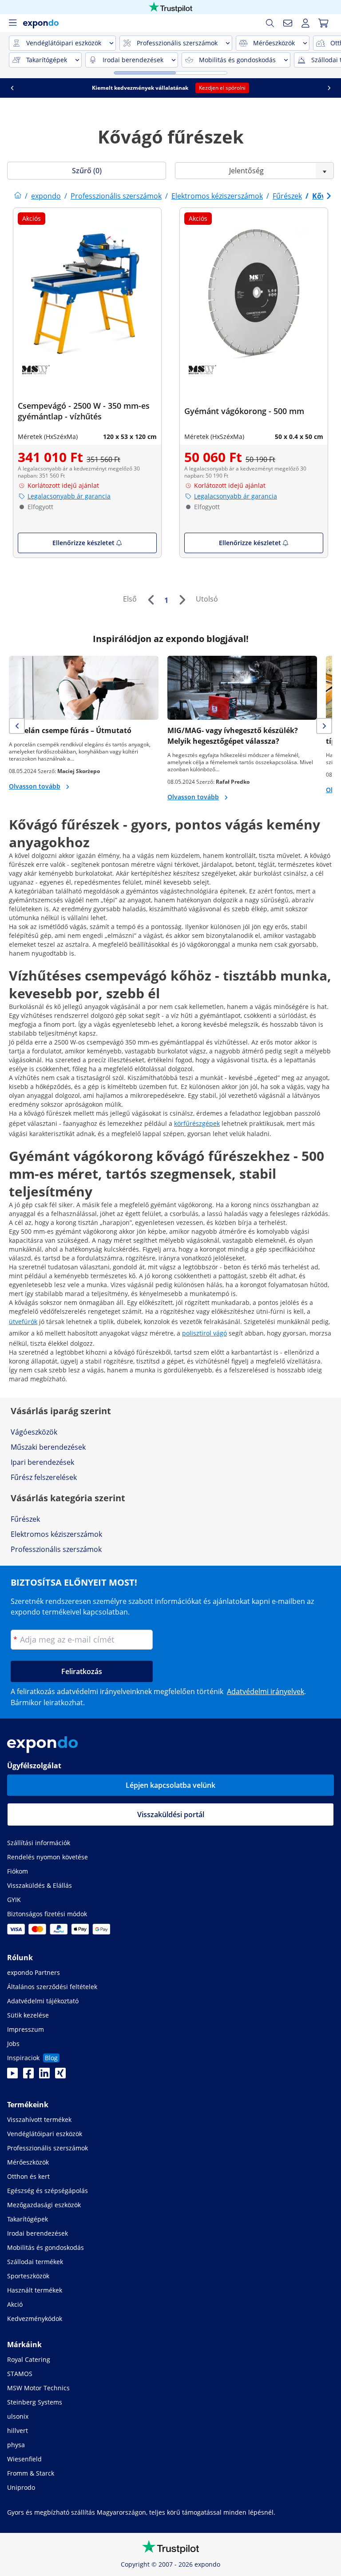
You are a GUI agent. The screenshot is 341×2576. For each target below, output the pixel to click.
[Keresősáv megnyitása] (270, 23)
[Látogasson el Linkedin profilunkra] (44, 2076)
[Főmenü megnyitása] (12, 23)
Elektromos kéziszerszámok (56, 1534)
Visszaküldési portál (171, 1814)
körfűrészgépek (197, 1123)
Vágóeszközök (34, 1432)
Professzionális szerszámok (56, 1549)
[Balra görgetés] (12, 88)
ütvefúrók (23, 1322)
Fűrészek (25, 1519)
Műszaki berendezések (48, 1447)
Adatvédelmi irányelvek (266, 1691)
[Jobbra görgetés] (329, 88)
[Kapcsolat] (288, 23)
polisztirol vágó (204, 1333)
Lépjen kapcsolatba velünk (170, 1785)
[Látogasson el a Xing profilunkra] (60, 2076)
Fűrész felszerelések (44, 1477)
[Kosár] (323, 23)
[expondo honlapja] (18, 196)
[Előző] (151, 600)
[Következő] (182, 600)
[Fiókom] (305, 23)
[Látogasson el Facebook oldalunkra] (28, 2076)
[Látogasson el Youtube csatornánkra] (12, 2076)
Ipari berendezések (42, 1462)
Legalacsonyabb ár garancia (69, 496)
